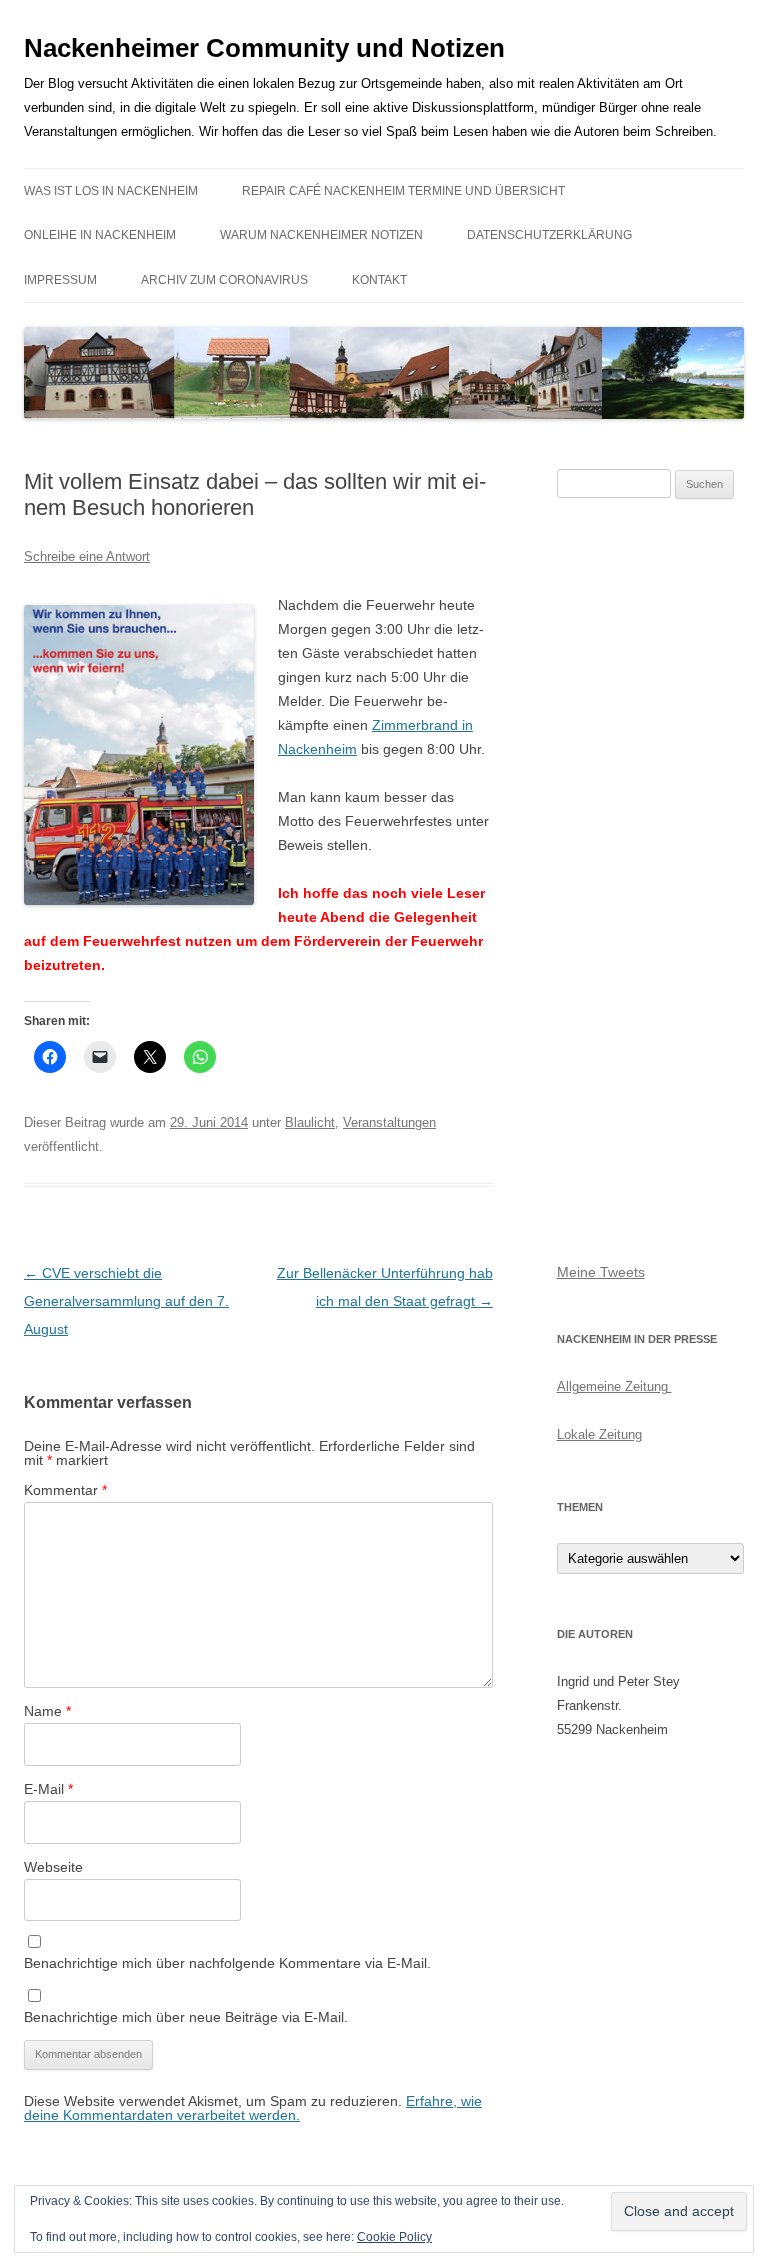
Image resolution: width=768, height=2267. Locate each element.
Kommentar (65, 1490)
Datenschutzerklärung (549, 235)
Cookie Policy (394, 2237)
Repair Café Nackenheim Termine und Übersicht (403, 191)
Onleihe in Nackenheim (100, 235)
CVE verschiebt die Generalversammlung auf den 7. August (126, 1301)
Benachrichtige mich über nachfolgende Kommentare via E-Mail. (227, 1963)
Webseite (53, 1867)
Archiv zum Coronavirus (224, 280)
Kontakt (379, 280)
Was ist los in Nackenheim (111, 191)
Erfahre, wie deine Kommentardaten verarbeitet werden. (253, 2108)
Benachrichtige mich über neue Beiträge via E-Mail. (186, 2017)
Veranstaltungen (389, 1122)
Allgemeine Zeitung (614, 1386)
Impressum (60, 280)
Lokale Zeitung (599, 1434)
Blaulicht (310, 1122)
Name (47, 1711)
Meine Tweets (601, 1272)
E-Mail (48, 1789)
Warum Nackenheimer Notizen (321, 235)
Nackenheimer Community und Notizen (264, 48)
